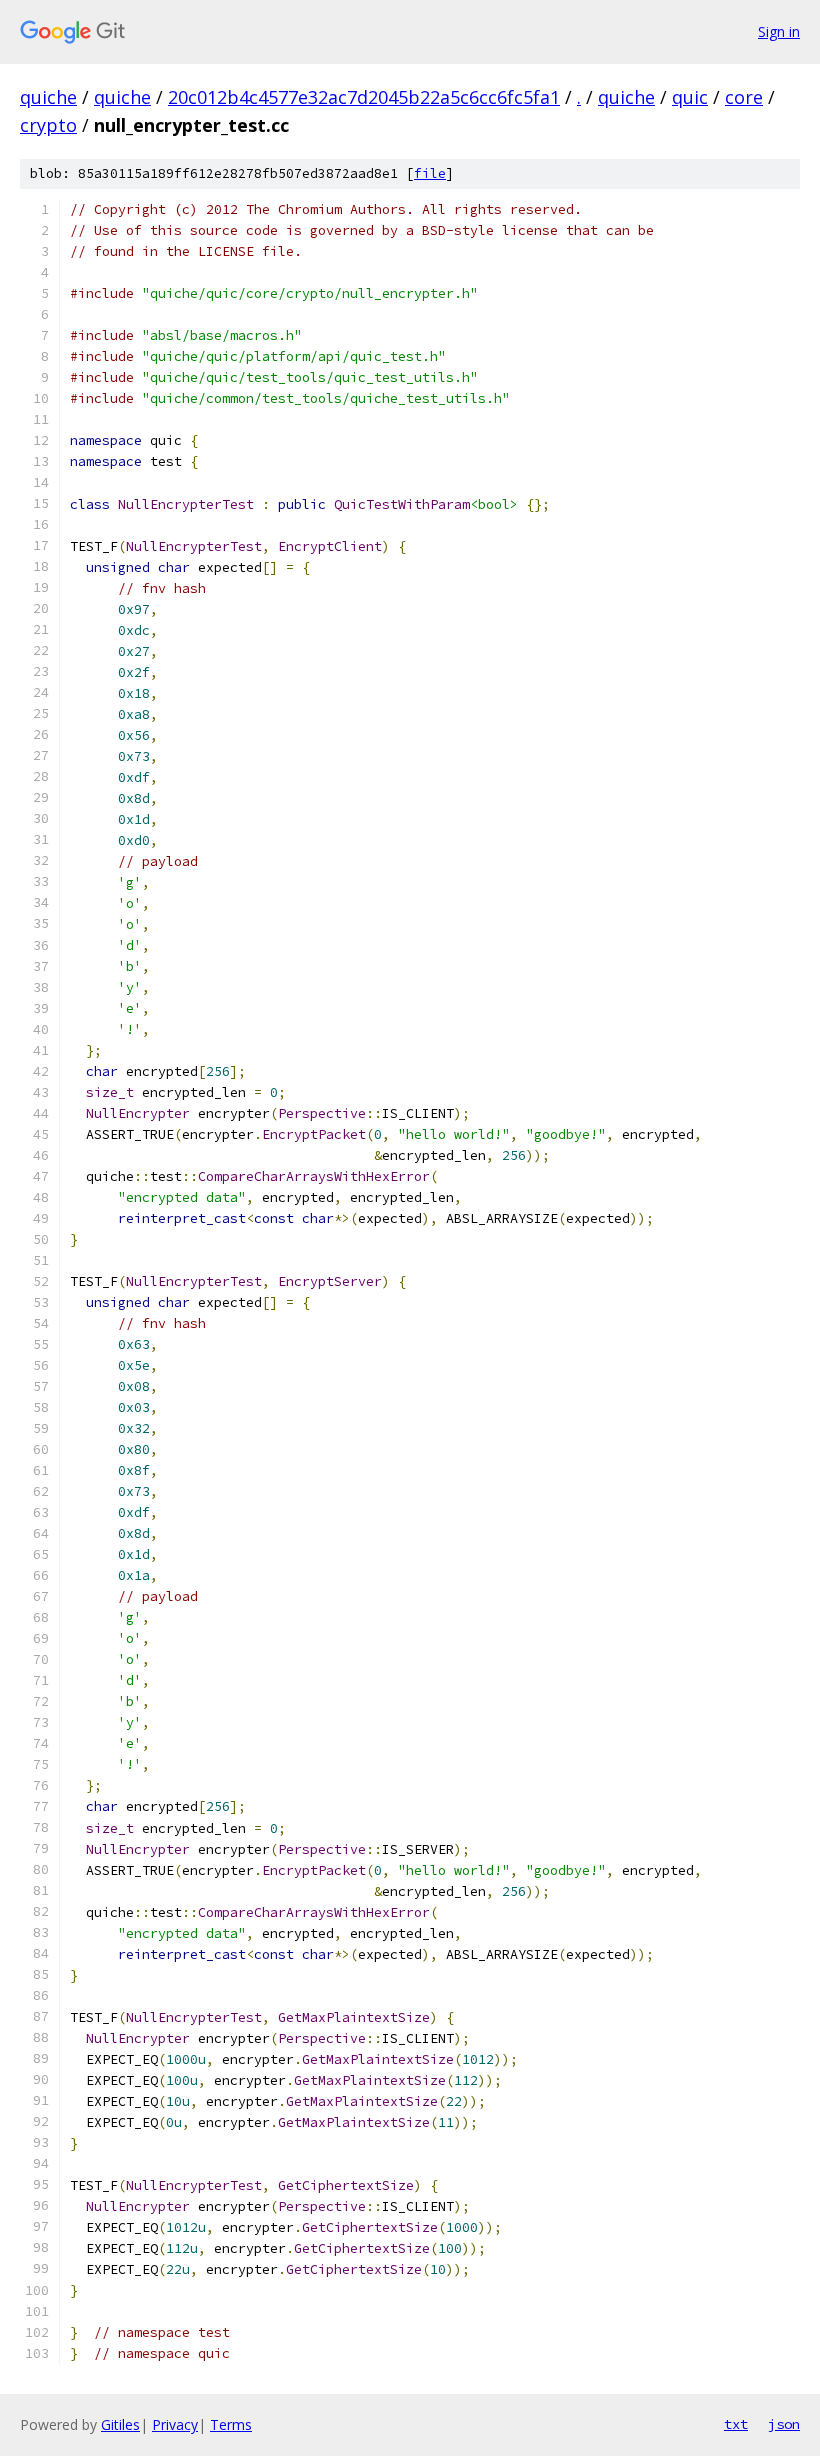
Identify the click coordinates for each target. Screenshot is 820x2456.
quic (690, 97)
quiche (48, 97)
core (744, 97)
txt (736, 2424)
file (430, 173)
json (784, 2424)
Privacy (175, 2424)
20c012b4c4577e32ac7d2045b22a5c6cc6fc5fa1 (364, 97)
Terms (231, 2424)
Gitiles (120, 2424)
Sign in (779, 31)
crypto (48, 125)
